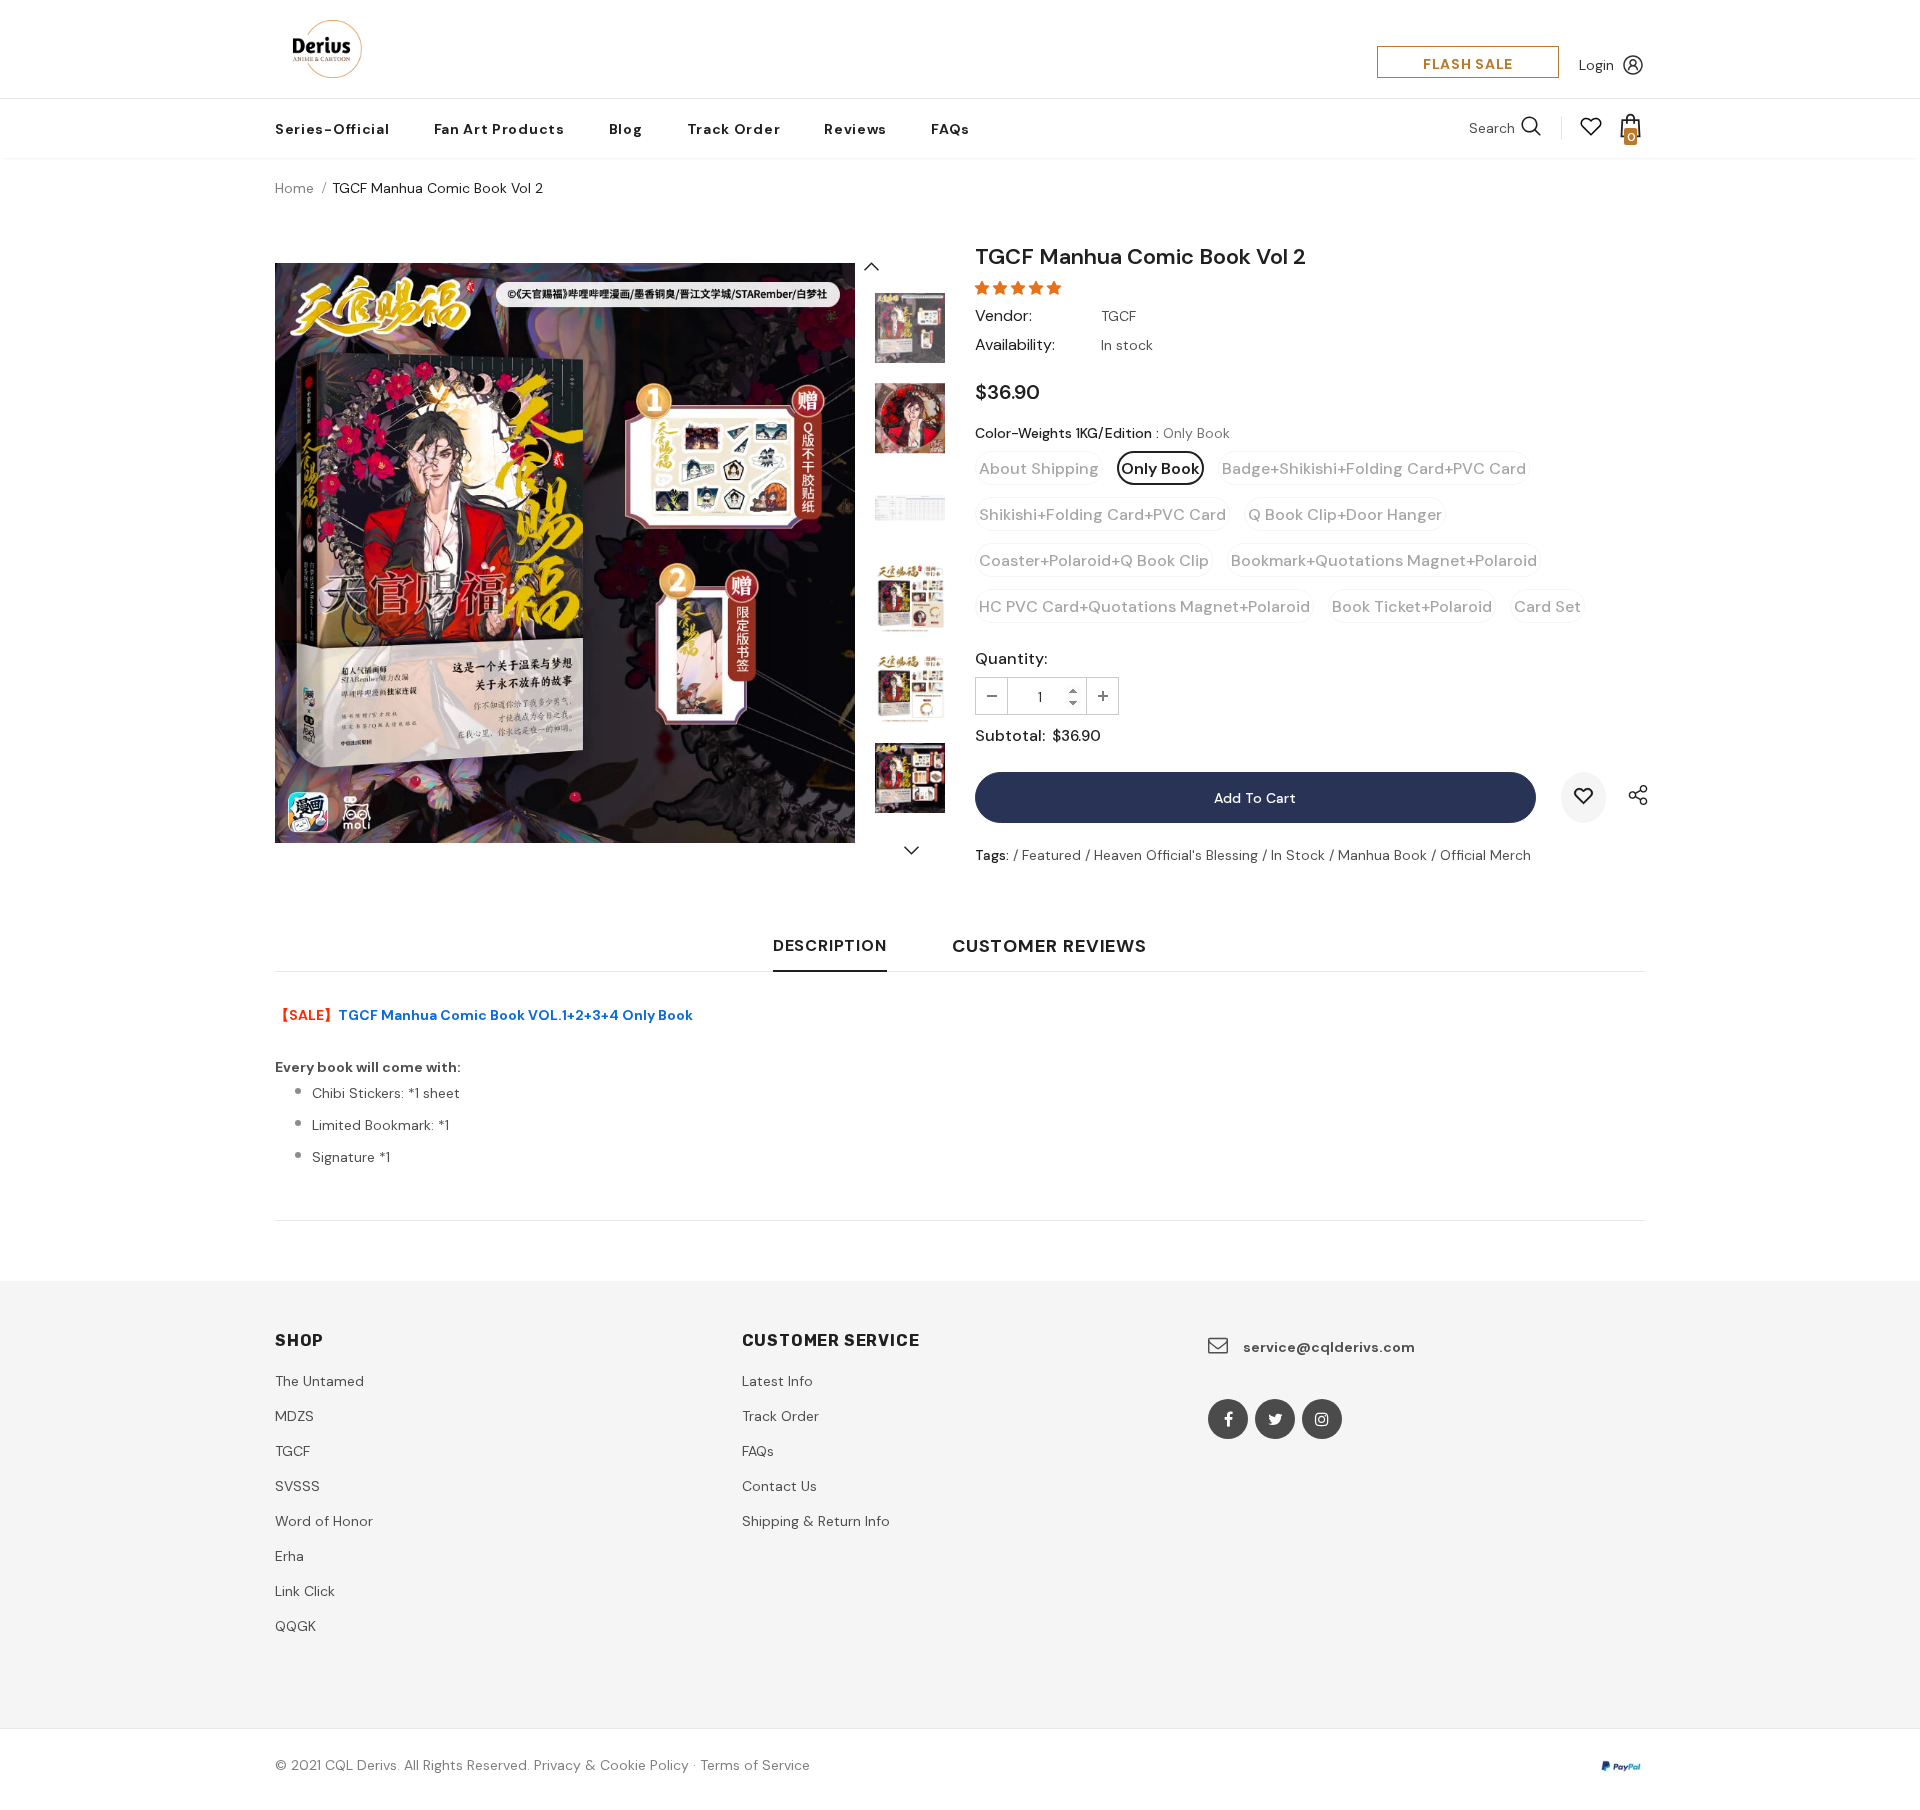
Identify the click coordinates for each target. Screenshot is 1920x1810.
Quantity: (1011, 658)
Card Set (1547, 606)
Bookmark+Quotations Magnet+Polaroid (1384, 560)
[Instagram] (1322, 1419)
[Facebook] (1228, 1419)
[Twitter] (1275, 1419)
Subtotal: (1010, 735)
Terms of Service (755, 1765)
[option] (565, 553)
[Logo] (321, 49)
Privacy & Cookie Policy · (615, 1765)
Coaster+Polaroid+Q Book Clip (1094, 560)
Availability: (1015, 344)
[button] (1020, 288)
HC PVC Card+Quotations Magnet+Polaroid (1144, 606)
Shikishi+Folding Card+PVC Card (1102, 514)
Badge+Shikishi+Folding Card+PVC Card (1374, 468)
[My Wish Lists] (1591, 133)
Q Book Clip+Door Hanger (1345, 514)
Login (1596, 65)
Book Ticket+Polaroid (1412, 606)
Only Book (1160, 468)
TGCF (1118, 316)
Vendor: (1003, 315)
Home (294, 188)
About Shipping (1039, 468)
